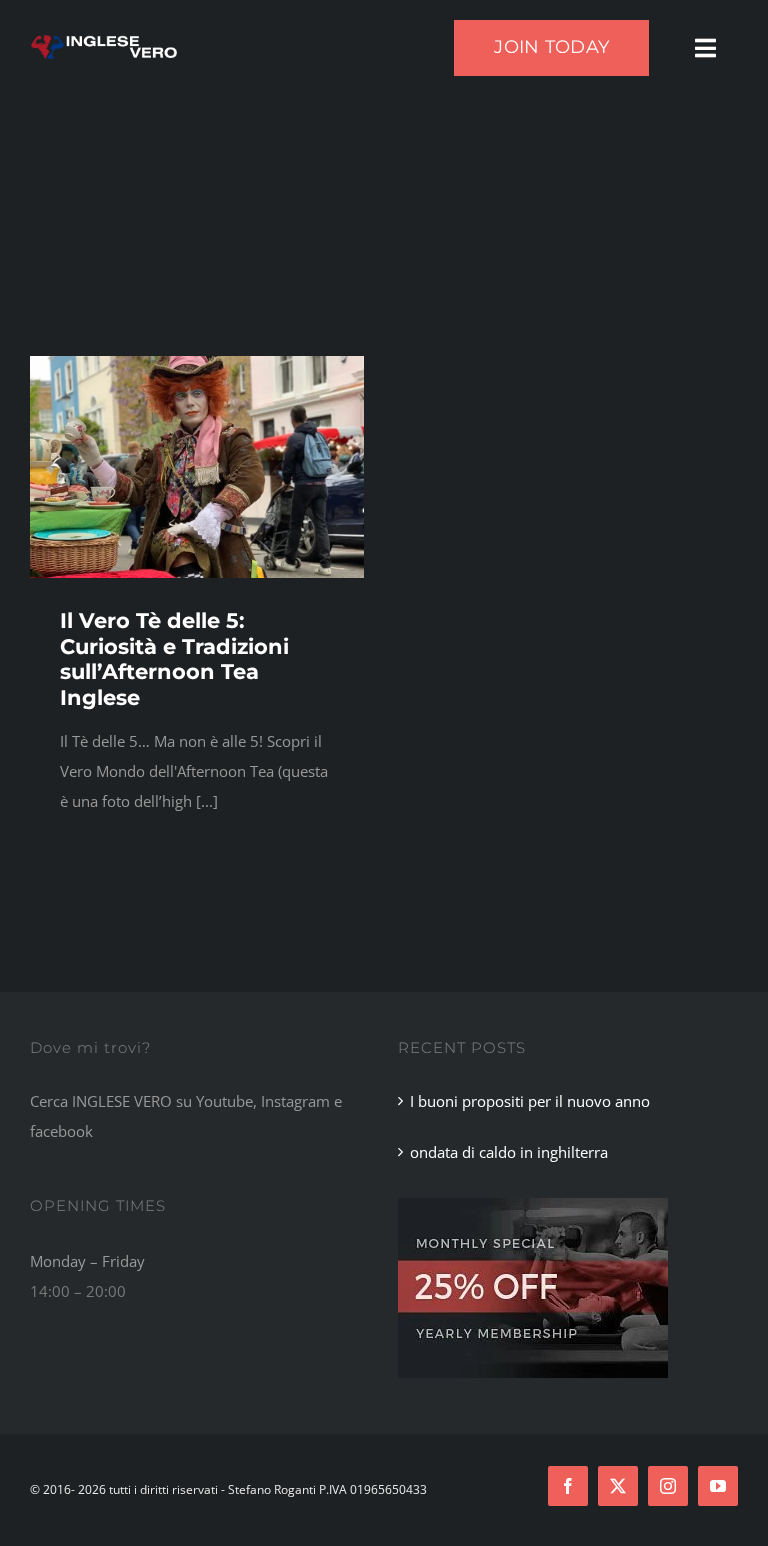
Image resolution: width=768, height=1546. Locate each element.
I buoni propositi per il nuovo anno (530, 1101)
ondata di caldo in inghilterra (509, 1152)
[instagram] (668, 1486)
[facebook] (568, 1486)
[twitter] (618, 1486)
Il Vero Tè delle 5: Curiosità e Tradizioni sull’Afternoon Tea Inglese (174, 658)
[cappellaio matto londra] (197, 363)
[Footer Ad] (533, 1205)
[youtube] (718, 1486)
